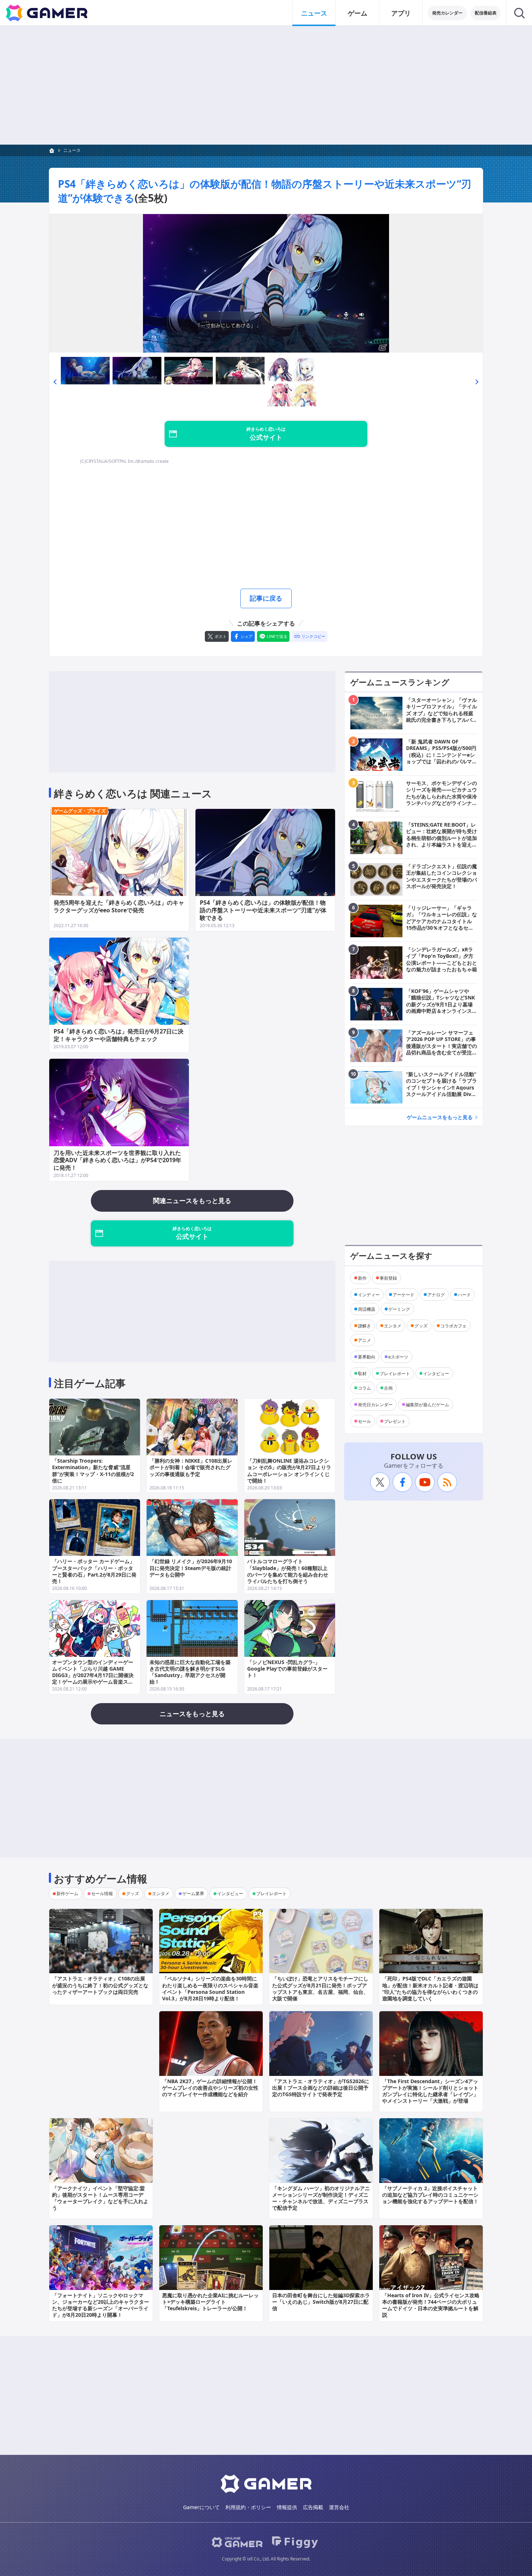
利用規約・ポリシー (248, 2507)
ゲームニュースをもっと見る (440, 1117)
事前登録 (388, 1278)
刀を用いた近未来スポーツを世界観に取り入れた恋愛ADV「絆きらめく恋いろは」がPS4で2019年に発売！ (117, 1160)
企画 (388, 1388)
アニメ (364, 1340)
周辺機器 (367, 1309)
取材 (362, 1373)
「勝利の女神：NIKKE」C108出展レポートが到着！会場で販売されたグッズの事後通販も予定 (191, 1467)
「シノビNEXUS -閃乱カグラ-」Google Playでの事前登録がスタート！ (287, 1669)
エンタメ (393, 1325)
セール (364, 1421)
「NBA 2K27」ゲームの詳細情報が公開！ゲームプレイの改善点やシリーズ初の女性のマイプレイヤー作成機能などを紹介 (210, 2088)
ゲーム (358, 13)
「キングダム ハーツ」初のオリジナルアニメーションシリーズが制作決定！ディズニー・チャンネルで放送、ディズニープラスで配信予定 (321, 2198)
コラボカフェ (453, 1325)
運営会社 (339, 2507)
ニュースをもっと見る (192, 1714)
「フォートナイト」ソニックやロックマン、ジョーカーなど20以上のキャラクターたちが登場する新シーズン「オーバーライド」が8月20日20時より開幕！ (101, 2305)
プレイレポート (395, 1373)
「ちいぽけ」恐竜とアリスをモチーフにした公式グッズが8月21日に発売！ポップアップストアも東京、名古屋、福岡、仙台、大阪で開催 (320, 1988)
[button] (55, 382)
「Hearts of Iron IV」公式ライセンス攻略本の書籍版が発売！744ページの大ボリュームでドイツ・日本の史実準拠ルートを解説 (431, 2305)
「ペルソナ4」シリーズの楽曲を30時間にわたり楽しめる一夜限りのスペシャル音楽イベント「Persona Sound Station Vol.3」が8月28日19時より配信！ (210, 1988)
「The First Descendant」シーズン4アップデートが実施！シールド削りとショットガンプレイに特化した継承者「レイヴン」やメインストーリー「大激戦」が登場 (430, 2091)
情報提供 (287, 2507)
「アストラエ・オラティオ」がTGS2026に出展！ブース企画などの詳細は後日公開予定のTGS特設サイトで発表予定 (321, 2088)
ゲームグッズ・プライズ (80, 811)
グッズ (421, 1325)
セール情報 (102, 1893)
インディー (369, 1294)
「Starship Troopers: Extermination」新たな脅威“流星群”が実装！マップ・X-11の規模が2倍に (93, 1471)
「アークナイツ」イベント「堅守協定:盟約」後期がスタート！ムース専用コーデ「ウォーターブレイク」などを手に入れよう (100, 2198)
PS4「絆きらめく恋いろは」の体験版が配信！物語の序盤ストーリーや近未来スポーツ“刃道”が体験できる (263, 910)
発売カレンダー (447, 13)
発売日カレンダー (375, 1404)
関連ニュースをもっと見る (192, 1200)
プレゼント (395, 1421)
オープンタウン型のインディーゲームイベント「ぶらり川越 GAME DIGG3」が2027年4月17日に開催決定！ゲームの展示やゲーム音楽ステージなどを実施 (93, 1675)
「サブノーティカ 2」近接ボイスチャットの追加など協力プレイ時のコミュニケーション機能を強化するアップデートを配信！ (430, 2195)
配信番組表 (486, 13)
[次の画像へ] (266, 283)
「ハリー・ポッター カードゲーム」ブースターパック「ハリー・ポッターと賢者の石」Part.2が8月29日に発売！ (94, 1571)
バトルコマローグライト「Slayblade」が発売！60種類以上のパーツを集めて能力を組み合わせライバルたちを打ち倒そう (288, 1571)
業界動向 (367, 1357)
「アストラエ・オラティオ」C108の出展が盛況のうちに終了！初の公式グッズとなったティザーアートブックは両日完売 (100, 1985)
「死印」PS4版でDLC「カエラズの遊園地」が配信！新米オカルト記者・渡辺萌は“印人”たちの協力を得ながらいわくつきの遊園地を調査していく (430, 1988)
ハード (464, 1294)
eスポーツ (398, 1357)
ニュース (314, 13)
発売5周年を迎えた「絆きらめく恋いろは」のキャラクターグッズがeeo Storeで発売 (119, 906)
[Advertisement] (266, 85)
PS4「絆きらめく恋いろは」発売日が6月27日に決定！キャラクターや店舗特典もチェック (119, 1035)
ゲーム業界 (193, 1893)
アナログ (436, 1294)
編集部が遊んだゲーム (427, 1404)
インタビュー (436, 1373)
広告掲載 (313, 2507)
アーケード (404, 1294)
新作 (362, 1278)
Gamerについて (201, 2507)
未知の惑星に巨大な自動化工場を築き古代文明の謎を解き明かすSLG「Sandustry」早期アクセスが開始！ (190, 1672)
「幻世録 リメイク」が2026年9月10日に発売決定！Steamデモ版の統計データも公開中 (191, 1568)
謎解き (364, 1325)
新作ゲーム (67, 1893)
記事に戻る (266, 598)
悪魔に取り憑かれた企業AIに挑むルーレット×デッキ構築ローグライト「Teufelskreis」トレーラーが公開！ (210, 2302)
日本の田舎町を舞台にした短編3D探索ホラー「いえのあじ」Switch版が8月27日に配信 (321, 2302)
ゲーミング (399, 1309)
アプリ (401, 13)
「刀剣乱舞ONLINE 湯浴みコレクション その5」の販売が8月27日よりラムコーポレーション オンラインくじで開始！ (289, 1471)
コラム (364, 1388)
